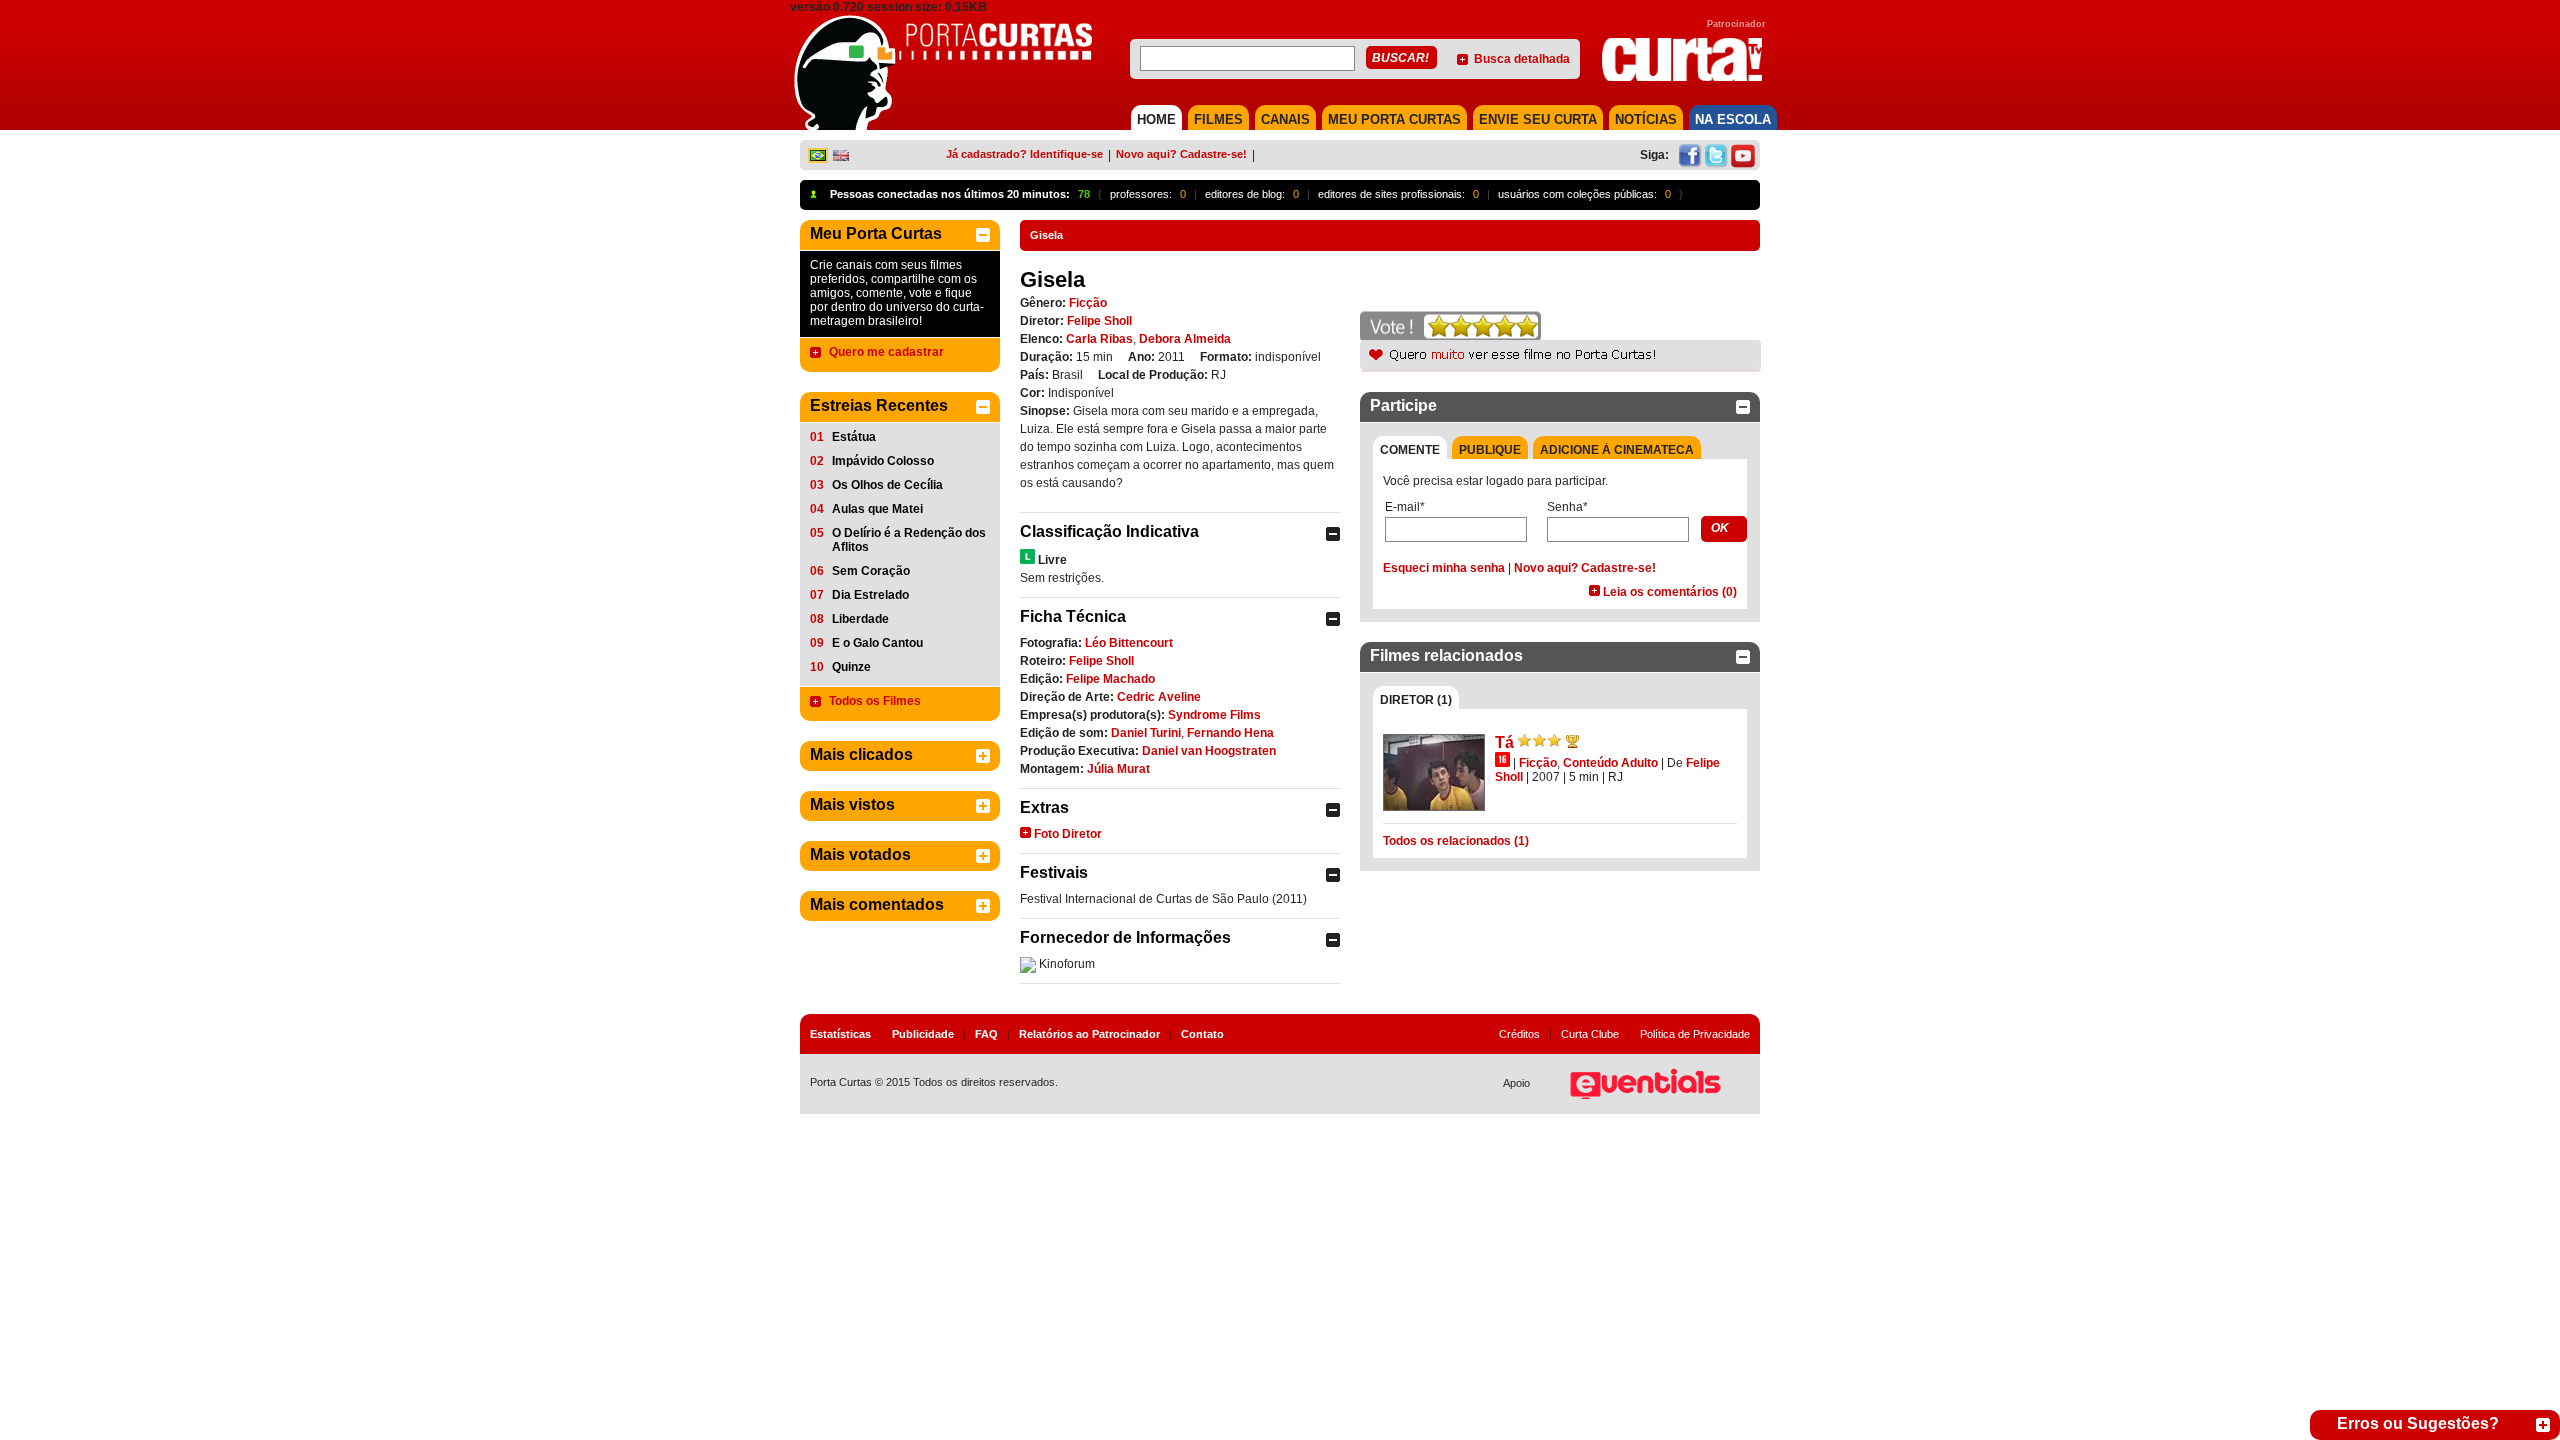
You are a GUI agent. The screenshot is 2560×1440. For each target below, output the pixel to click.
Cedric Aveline (1159, 697)
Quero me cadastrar (886, 352)
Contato (1202, 1034)
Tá (1504, 742)
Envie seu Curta (1538, 119)
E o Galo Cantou (877, 643)
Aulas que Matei (877, 509)
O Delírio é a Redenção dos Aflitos (909, 540)
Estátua (854, 437)
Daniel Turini (1146, 733)
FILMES (1218, 119)
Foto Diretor (1068, 834)
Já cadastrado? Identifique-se (1024, 154)
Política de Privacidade (1695, 1034)
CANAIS (1285, 119)
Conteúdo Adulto (1610, 763)
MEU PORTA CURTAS (1394, 119)
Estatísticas (840, 1034)
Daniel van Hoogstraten (1209, 751)
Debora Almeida (1185, 339)
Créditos (1519, 1034)
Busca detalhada (1522, 59)
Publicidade (923, 1034)
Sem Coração (871, 571)
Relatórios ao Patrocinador (1089, 1034)
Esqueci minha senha (1444, 568)
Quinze (851, 667)
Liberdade (860, 619)
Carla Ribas (1099, 339)
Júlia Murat (1118, 769)
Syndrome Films (1214, 715)
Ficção (1088, 303)
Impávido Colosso (883, 461)
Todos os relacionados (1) (1456, 841)
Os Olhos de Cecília (887, 485)
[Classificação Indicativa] (1027, 556)
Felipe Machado (1110, 679)
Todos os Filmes (875, 701)
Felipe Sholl (1099, 321)
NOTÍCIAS (1646, 119)
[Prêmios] (1572, 741)
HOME (1156, 119)
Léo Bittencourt (1129, 643)
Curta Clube (1590, 1034)
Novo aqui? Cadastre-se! (1181, 154)
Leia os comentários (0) (1670, 592)
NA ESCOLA (1733, 119)
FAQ (986, 1034)
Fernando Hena (1230, 733)
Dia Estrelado (870, 595)
